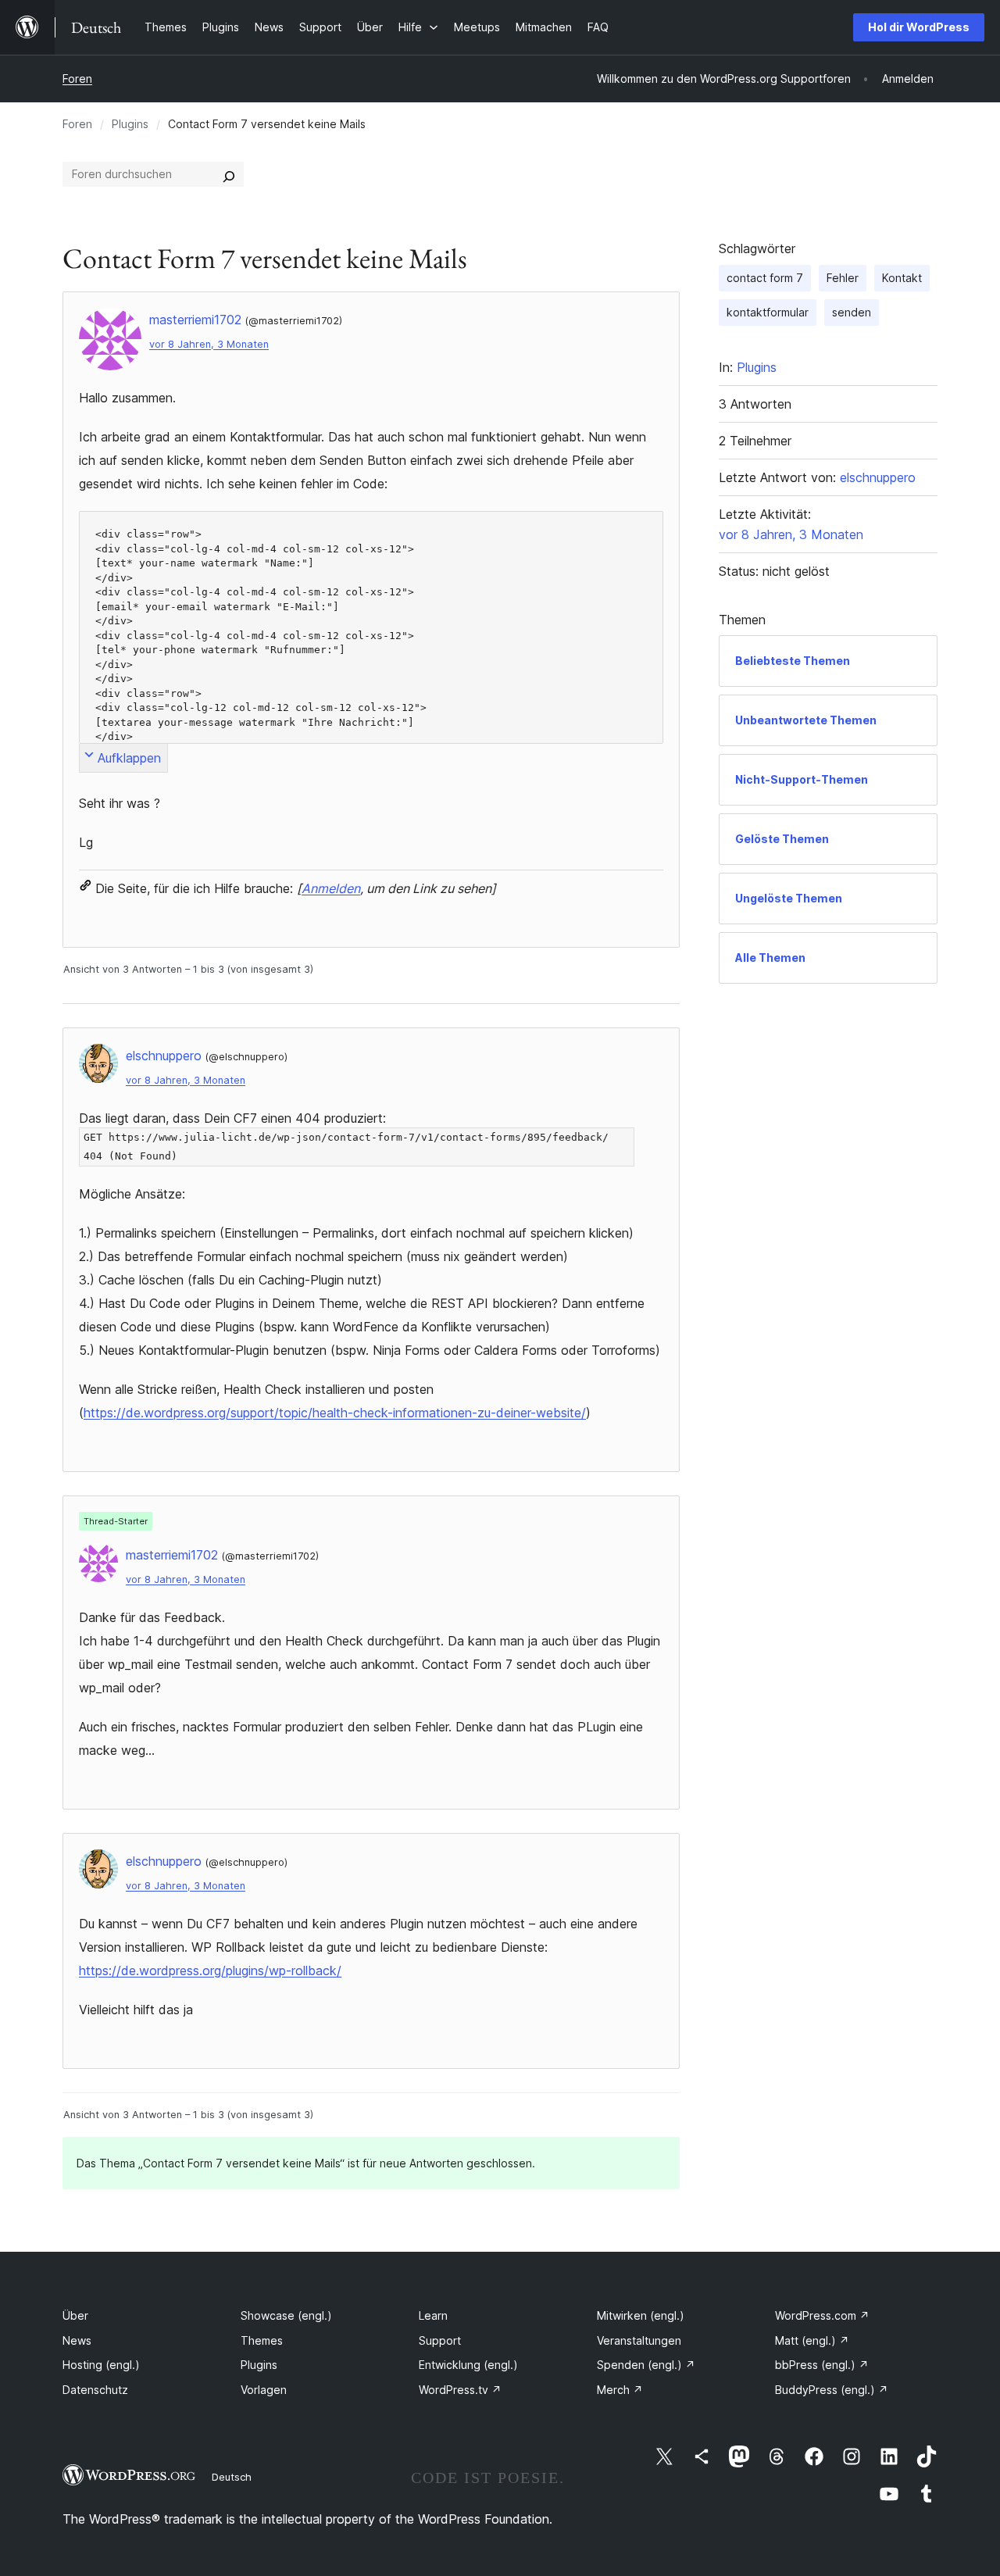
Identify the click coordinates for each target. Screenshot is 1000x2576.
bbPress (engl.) (822, 2365)
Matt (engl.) (812, 2340)
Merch (620, 2390)
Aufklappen (129, 758)
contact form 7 (765, 278)
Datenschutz (95, 2390)
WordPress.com (822, 2315)
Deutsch (232, 2477)
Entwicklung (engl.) (468, 2365)
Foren (77, 79)
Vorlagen (264, 2390)
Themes (262, 2340)
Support (440, 2340)
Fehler (843, 278)
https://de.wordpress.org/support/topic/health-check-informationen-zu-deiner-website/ (335, 1413)
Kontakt (902, 278)
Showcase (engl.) (286, 2315)
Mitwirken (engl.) (641, 2315)
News (77, 2340)
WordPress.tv (460, 2390)
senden (852, 312)
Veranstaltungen (639, 2340)
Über (75, 2315)
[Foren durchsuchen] (229, 174)
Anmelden (331, 888)
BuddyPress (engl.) (832, 2390)
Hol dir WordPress (919, 27)
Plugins (130, 124)
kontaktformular (768, 312)
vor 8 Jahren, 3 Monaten (209, 344)
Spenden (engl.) (646, 2365)
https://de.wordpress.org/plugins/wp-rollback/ (210, 1970)
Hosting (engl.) (101, 2365)
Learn (433, 2315)
